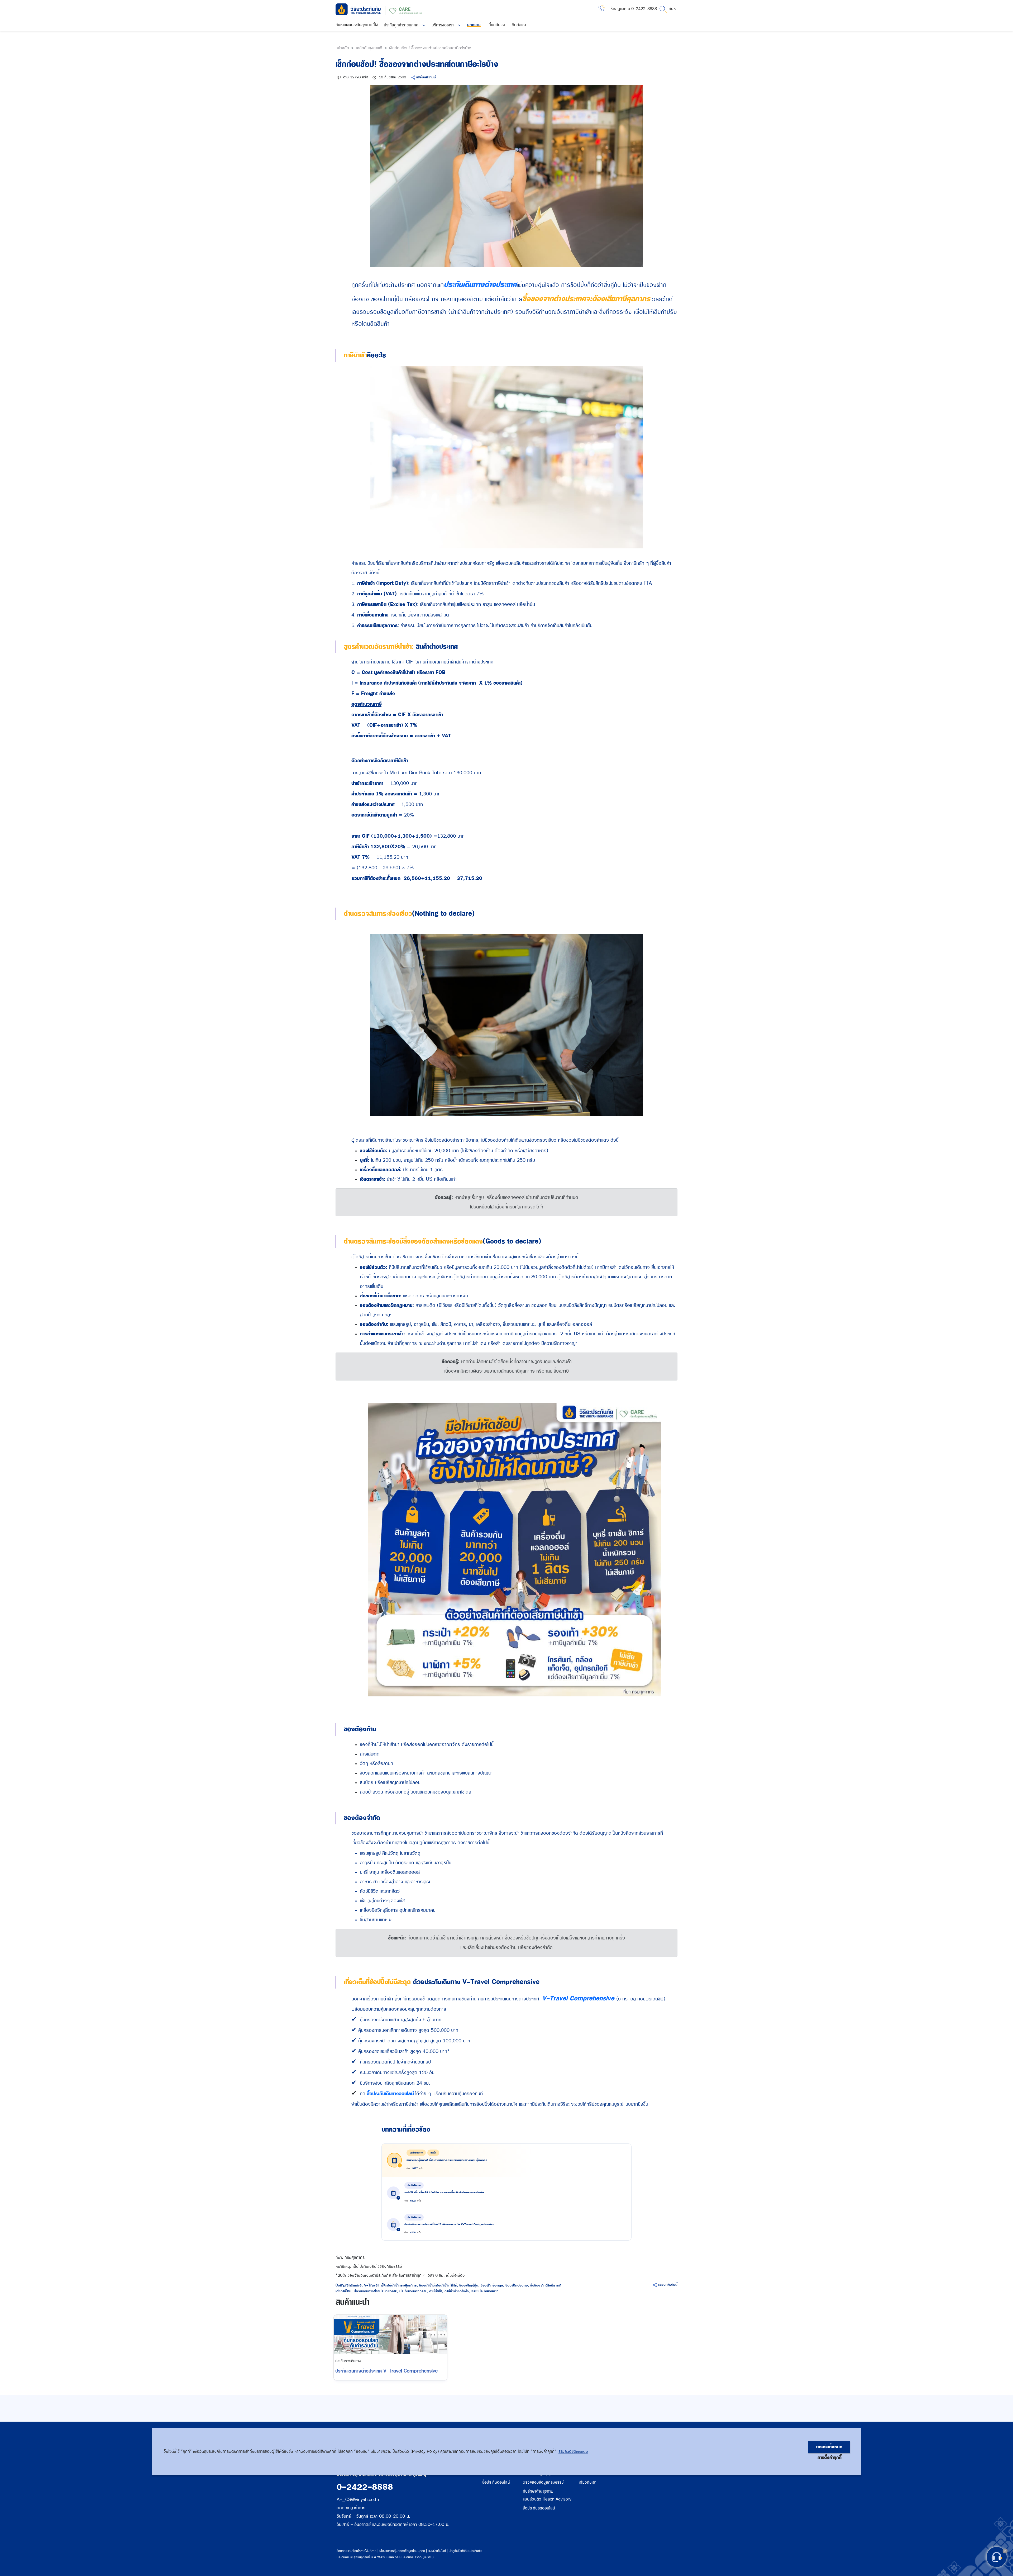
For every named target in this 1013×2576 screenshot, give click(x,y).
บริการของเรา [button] (443, 25)
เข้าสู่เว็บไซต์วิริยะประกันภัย (465, 2551)
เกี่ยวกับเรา (496, 25)
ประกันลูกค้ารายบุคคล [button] (402, 25)
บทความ (474, 25)
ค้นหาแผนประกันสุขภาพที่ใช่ (357, 25)
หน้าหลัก (342, 48)
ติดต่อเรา (519, 25)
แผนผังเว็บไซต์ (437, 2551)
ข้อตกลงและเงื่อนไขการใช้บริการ (357, 2551)
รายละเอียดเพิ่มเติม (573, 2451)
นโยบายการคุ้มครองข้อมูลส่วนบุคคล (402, 2551)
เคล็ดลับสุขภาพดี (369, 48)
